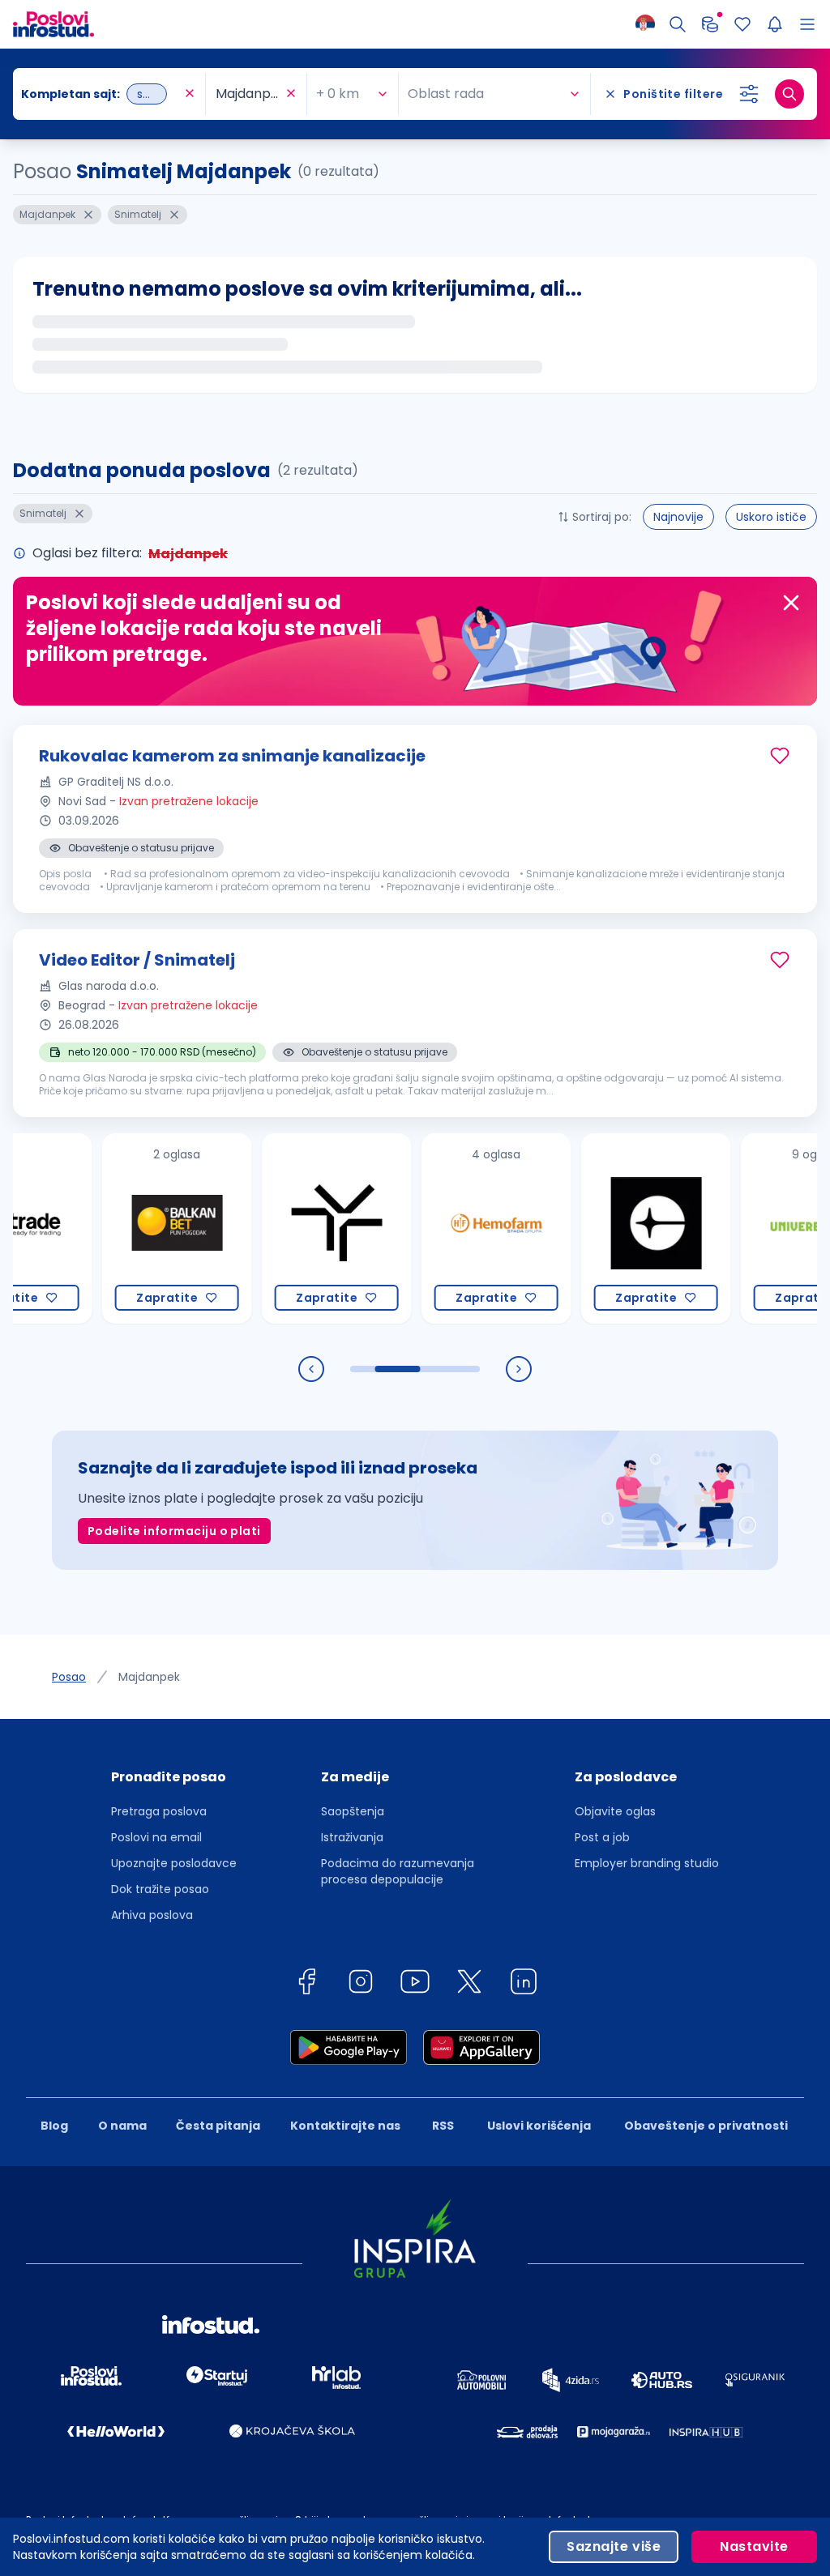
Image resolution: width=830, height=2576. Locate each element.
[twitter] (469, 1984)
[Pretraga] (678, 24)
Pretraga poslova (159, 1811)
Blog (54, 2126)
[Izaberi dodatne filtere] (749, 94)
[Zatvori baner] (791, 603)
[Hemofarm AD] (453, 1228)
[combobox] (101, 94)
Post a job (602, 1837)
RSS (443, 2126)
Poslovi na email (156, 1837)
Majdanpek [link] (149, 1677)
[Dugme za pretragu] (789, 94)
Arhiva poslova (152, 1915)
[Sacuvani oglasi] (742, 24)
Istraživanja (352, 1837)
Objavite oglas (615, 1811)
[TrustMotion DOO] (293, 1228)
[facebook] (306, 1984)
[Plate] (710, 24)
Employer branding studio (647, 1863)
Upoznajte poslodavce (174, 1863)
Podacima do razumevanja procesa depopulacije (398, 1871)
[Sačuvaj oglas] (780, 756)
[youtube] (415, 1984)
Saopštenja (353, 1811)
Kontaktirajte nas (345, 2126)
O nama (122, 2126)
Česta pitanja (218, 2126)
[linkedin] (524, 1984)
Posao (69, 1677)
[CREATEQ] (612, 1228)
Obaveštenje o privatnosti (706, 2126)
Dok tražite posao (160, 1889)
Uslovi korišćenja (539, 2126)
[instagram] (361, 1984)
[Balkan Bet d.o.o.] (133, 1228)
